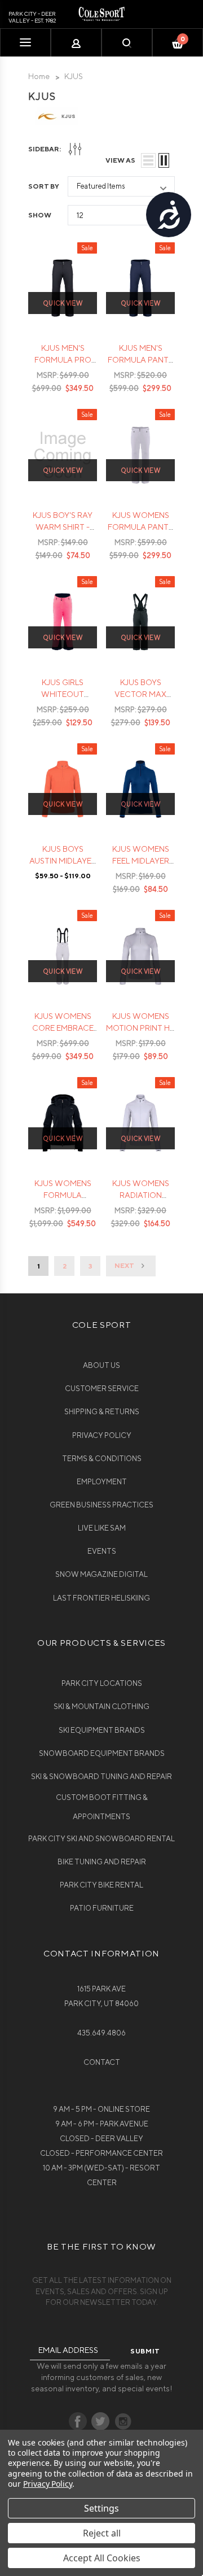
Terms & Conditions (102, 1459)
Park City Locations (102, 1683)
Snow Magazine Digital (101, 1574)
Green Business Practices (101, 1505)
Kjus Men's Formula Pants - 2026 (140, 360)
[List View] (148, 160)
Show (40, 215)
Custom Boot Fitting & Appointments (102, 1807)
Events (102, 1551)
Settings (101, 2508)
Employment (102, 1482)
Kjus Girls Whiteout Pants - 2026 (63, 694)
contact (102, 2062)
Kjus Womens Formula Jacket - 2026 (63, 1195)
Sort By (44, 186)
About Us (101, 1365)
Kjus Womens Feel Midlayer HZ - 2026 (141, 861)
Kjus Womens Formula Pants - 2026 (140, 527)
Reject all (102, 2533)
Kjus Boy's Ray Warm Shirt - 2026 (63, 527)
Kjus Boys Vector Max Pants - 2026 (140, 694)
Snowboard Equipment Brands (102, 1753)
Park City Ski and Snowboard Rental (101, 1839)
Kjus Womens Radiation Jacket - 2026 (141, 1195)
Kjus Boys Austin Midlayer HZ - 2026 (63, 861)
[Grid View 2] (164, 160)
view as (120, 160)
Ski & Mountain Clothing (101, 1707)
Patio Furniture (102, 1908)
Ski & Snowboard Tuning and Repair (101, 1777)
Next (125, 1265)
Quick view (63, 303)
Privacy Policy (102, 1435)
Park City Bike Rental (101, 1885)
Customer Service (102, 1389)
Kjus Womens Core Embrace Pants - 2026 (63, 1028)
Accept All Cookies (102, 2558)
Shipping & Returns (102, 1412)
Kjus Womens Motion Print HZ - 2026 (140, 1028)
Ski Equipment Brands (102, 1730)
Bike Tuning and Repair (102, 1862)
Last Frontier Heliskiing (101, 1598)
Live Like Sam (102, 1528)
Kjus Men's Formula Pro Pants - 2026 (63, 360)
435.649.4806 (101, 2033)
